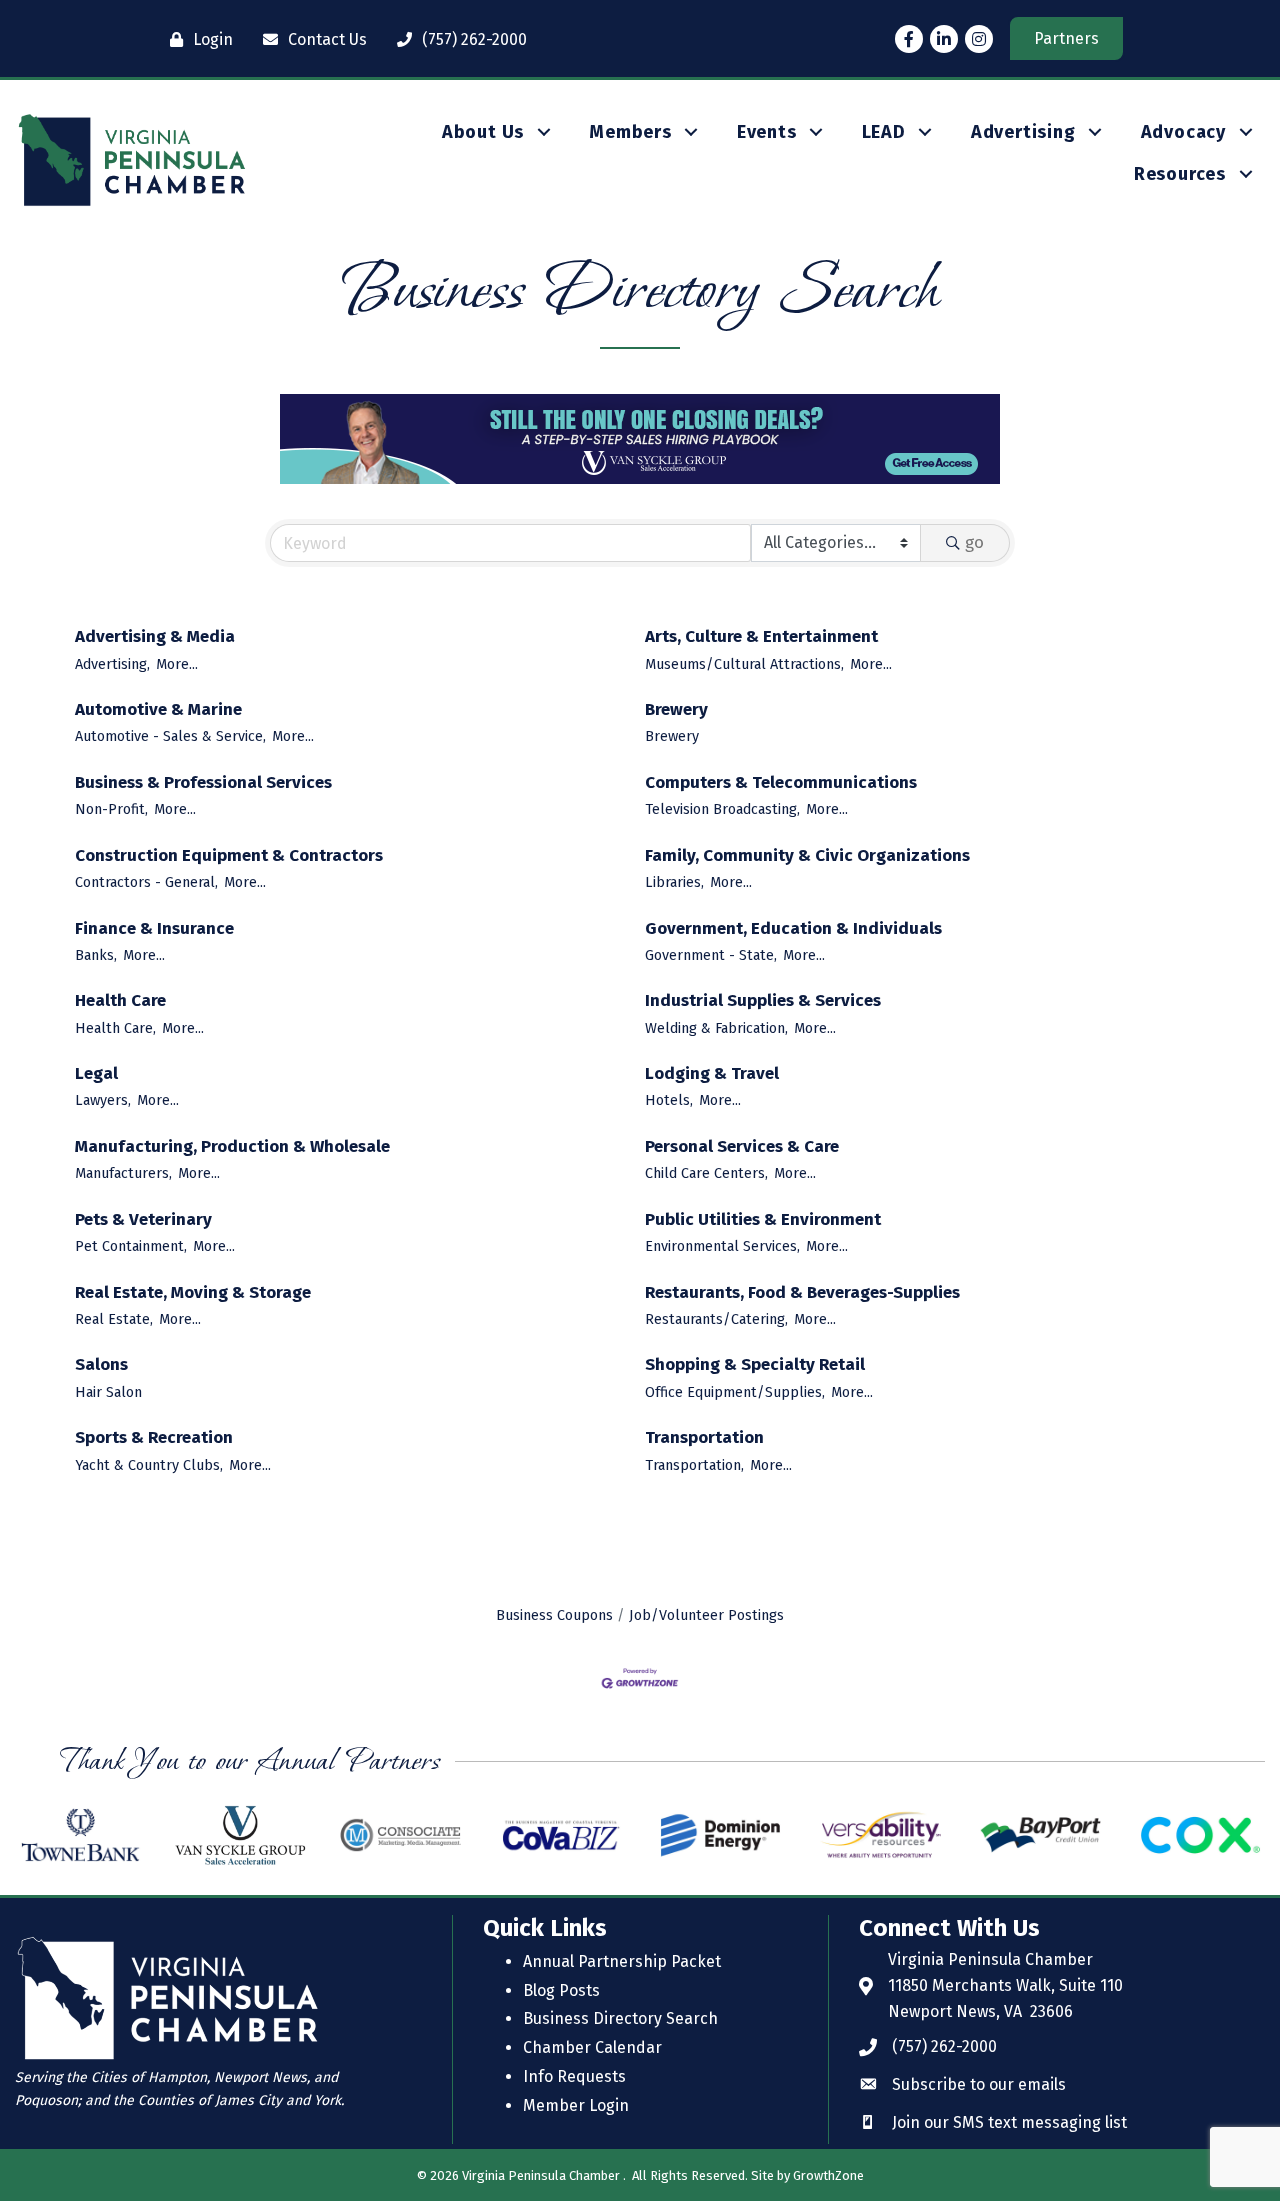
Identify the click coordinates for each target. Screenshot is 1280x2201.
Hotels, (669, 1100)
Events (767, 132)
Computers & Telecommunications (781, 782)
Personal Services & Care (742, 1146)
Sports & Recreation (154, 1437)
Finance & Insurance (154, 928)
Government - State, (711, 955)
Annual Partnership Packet (622, 1961)
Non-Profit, (111, 809)
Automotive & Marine (158, 709)
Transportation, (694, 1465)
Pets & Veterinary (143, 1219)
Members (630, 132)
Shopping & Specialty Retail (755, 1364)
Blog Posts (561, 1990)
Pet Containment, (131, 1246)
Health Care (120, 1000)
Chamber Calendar (592, 2047)
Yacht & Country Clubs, (149, 1465)
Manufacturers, (123, 1173)
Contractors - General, (146, 882)
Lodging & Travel (712, 1073)
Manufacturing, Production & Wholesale (232, 1146)
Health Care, (115, 1028)
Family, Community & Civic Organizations (807, 855)
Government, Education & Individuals (793, 928)
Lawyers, (103, 1100)
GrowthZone (828, 2175)
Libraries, (674, 882)
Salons (101, 1364)
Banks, (96, 955)
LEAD (884, 132)
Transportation (704, 1437)
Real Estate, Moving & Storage (193, 1292)
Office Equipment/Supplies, (735, 1392)
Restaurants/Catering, (716, 1319)
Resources (1180, 174)
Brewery (676, 709)
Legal (96, 1073)
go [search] (974, 542)
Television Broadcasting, (722, 809)
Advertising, (112, 664)
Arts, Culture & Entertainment (761, 636)
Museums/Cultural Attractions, (744, 664)
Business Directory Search (620, 2018)
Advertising (1023, 132)
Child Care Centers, (706, 1173)
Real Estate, (114, 1319)
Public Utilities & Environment (763, 1219)
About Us (483, 132)
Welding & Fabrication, (716, 1028)
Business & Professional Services (203, 782)
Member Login (576, 2105)
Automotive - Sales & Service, (170, 736)
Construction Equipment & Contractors (229, 855)
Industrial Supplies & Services (763, 1000)
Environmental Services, (722, 1246)
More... (177, 664)
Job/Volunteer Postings (706, 1615)
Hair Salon (108, 1392)
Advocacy (1183, 132)
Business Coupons (554, 1615)
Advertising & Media (155, 636)
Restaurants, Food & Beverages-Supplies (802, 1292)
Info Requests (574, 2076)
